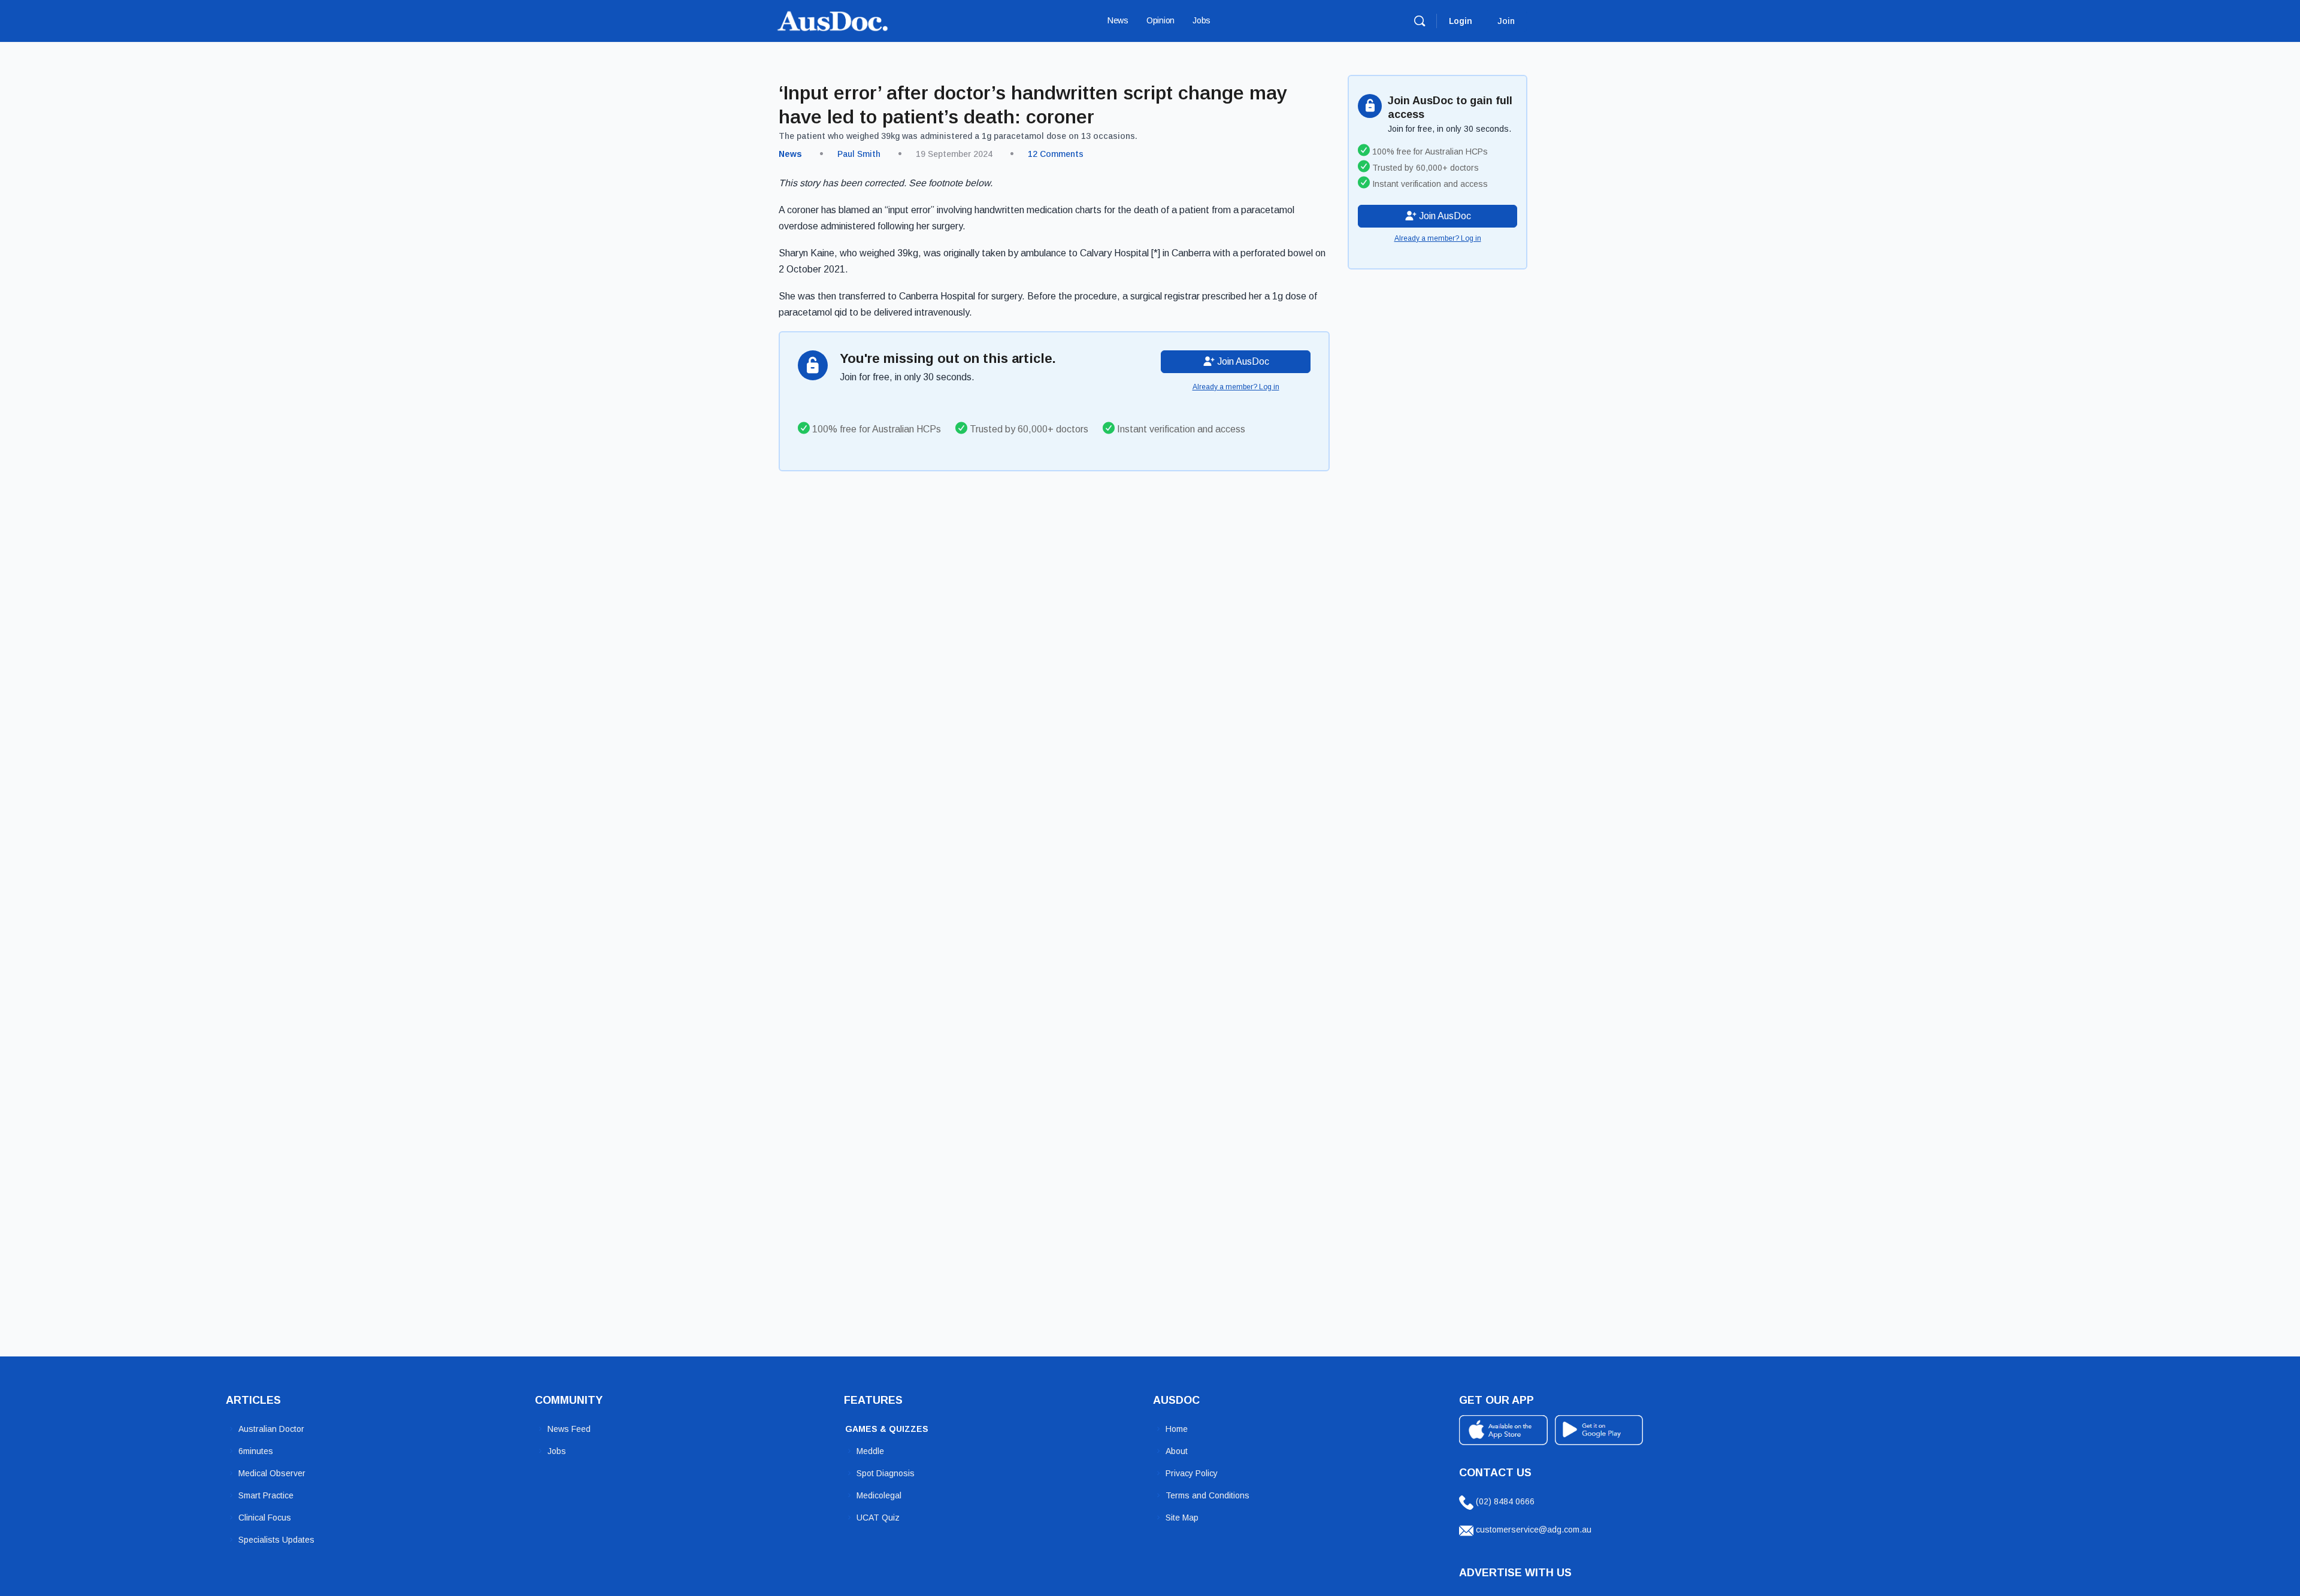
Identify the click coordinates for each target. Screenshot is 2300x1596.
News (790, 154)
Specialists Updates (276, 1540)
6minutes (256, 1451)
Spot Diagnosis (886, 1473)
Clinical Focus (265, 1518)
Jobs (557, 1451)
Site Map (1182, 1518)
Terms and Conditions (1207, 1495)
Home (1177, 1429)
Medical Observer (272, 1473)
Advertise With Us (1515, 1573)
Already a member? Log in (1236, 387)
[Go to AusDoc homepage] (833, 19)
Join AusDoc (1242, 361)
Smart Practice (266, 1495)
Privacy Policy (1192, 1473)
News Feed (569, 1429)
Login (1461, 21)
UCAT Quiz (878, 1518)
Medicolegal (879, 1495)
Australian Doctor (271, 1429)
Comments (1056, 154)
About (1177, 1451)
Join (1506, 21)
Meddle (870, 1451)
